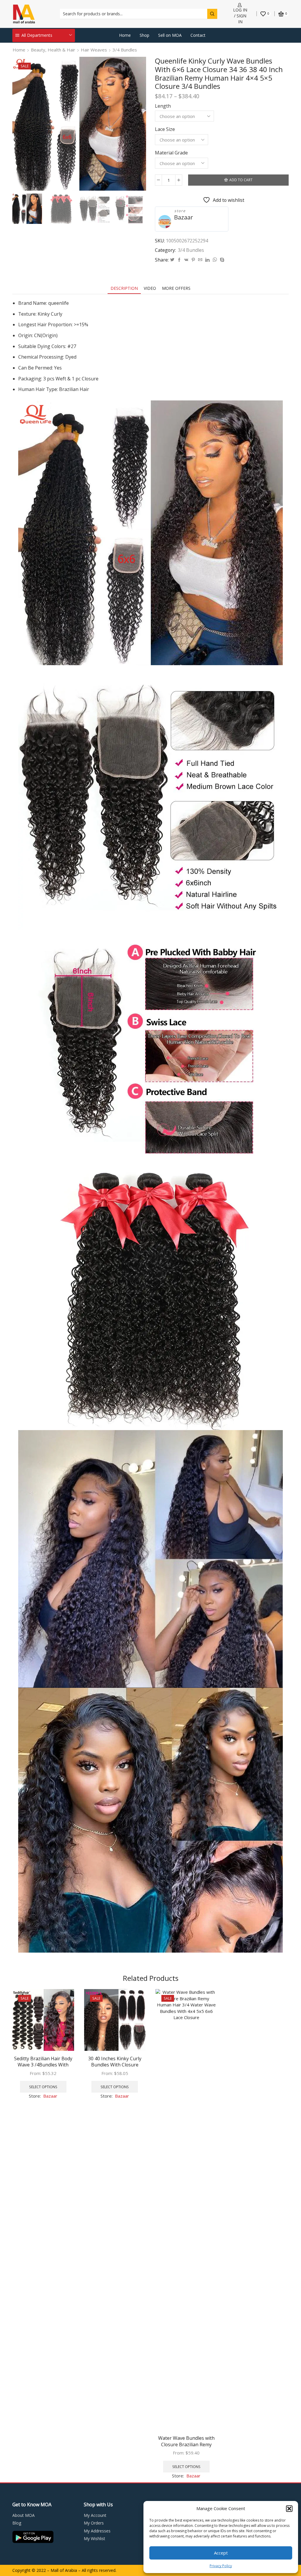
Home (125, 35)
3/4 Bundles (125, 50)
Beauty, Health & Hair (53, 50)
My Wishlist (95, 2538)
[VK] (186, 260)
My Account (95, 2515)
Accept (221, 2553)
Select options (43, 2087)
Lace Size (165, 129)
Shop (144, 35)
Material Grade (171, 153)
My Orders (94, 2523)
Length (163, 106)
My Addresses (97, 2531)
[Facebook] (179, 260)
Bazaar (184, 217)
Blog (17, 2523)
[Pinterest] (193, 260)
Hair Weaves (94, 50)
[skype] (221, 260)
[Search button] (212, 14)
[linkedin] (207, 260)
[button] (289, 2509)
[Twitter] (172, 260)
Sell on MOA (170, 35)
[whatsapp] (215, 260)
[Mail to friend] (200, 260)
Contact (198, 35)
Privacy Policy (221, 2566)
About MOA (24, 2515)
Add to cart (241, 180)
